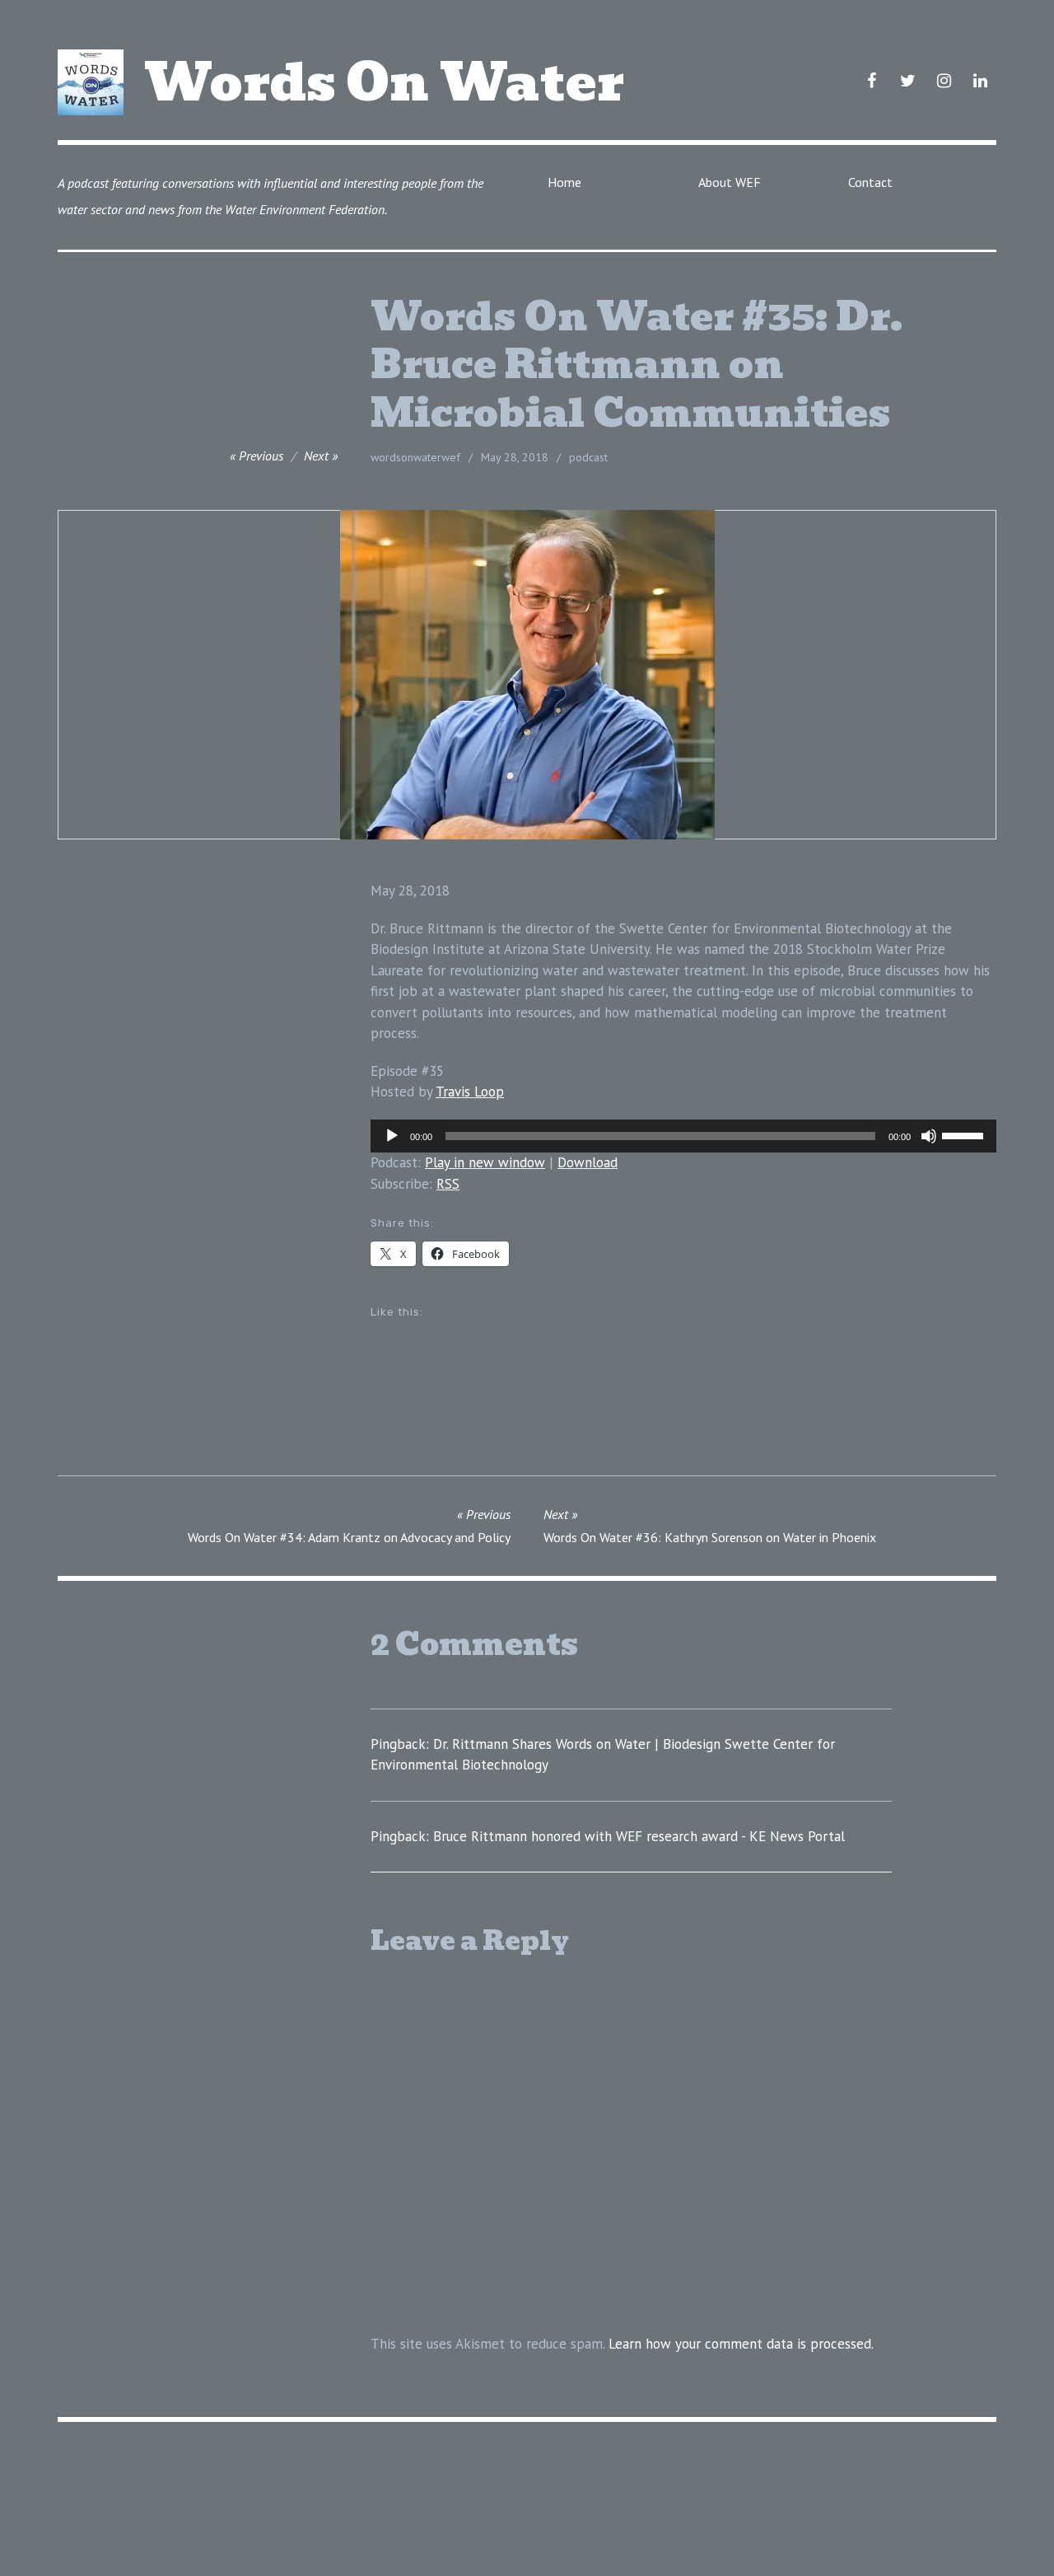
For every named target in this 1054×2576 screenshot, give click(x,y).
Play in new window (485, 1162)
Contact (870, 182)
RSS (448, 1184)
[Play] (392, 1136)
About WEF (730, 182)
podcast (588, 457)
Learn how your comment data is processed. (741, 2344)
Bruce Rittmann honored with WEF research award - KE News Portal (639, 1836)
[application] (683, 1136)
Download (588, 1162)
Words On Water (384, 82)
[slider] (965, 1134)
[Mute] (929, 1136)
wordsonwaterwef (415, 457)
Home (564, 182)
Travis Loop (470, 1092)
